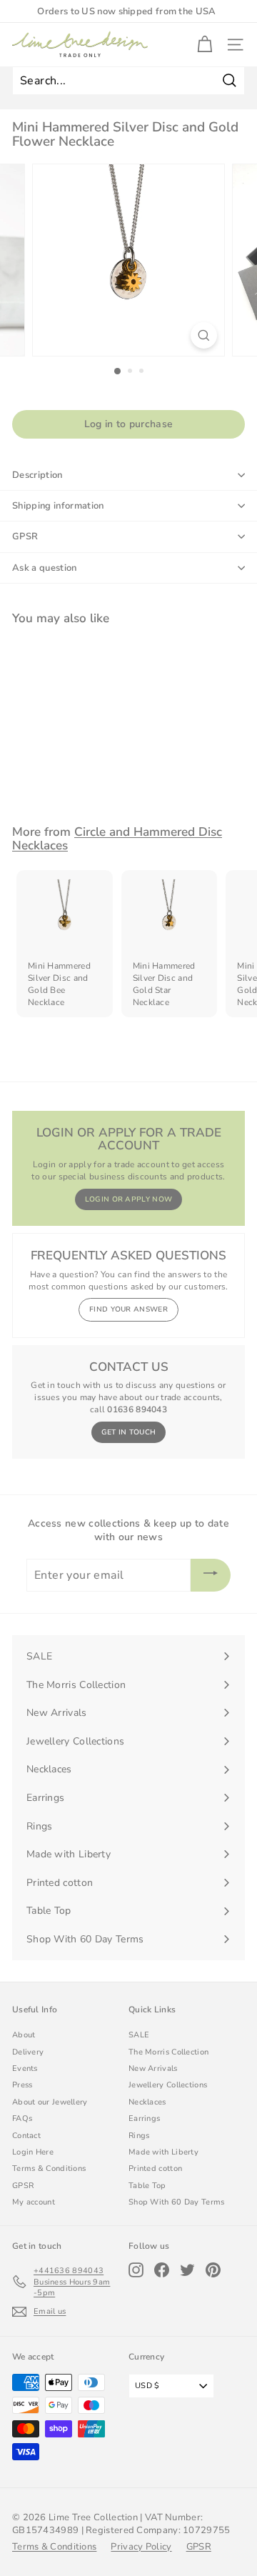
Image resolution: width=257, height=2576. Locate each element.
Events (25, 2068)
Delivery (28, 2052)
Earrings (144, 2118)
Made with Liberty (163, 2152)
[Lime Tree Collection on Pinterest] (213, 2270)
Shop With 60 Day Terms (177, 2202)
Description (37, 475)
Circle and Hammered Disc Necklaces (117, 839)
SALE (139, 2035)
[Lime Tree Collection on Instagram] (136, 2270)
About (24, 2035)
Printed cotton (155, 2168)
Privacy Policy (141, 2547)
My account (34, 2202)
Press (22, 2085)
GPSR (25, 536)
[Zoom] (204, 335)
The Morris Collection (168, 2052)
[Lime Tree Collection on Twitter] (187, 2270)
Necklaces (147, 2102)
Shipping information (58, 506)
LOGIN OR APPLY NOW (128, 1199)
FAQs (22, 2118)
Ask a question (45, 568)
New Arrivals (153, 2068)
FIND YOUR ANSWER (128, 1309)
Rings (139, 2136)
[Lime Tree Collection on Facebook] (162, 2270)
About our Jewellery (50, 2102)
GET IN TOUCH (129, 1432)
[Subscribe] (211, 1575)
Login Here (33, 2152)
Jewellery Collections (168, 2085)
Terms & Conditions (49, 2168)
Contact (26, 2136)
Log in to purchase (128, 424)
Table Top (147, 2186)
